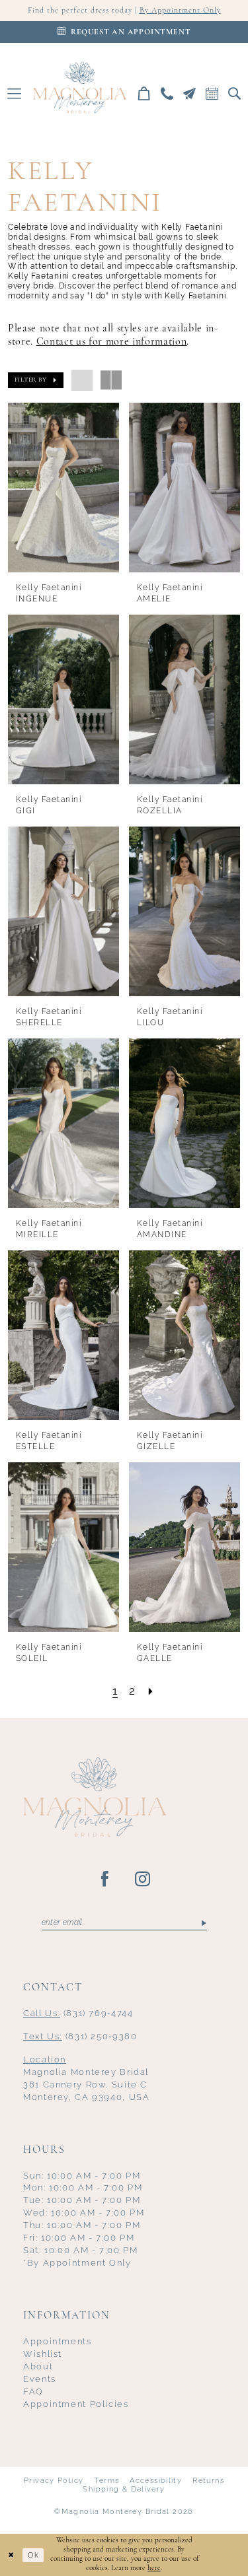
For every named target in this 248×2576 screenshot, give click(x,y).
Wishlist (43, 2354)
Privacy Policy (54, 2480)
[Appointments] (212, 93)
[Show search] (235, 93)
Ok (33, 2555)
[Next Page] (151, 1691)
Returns (208, 2480)
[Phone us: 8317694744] (167, 93)
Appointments (58, 2341)
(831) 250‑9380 (80, 2036)
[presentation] (63, 488)
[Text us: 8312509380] (190, 93)
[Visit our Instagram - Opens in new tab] (143, 1880)
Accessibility (156, 2480)
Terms (106, 2480)
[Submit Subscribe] (203, 1923)
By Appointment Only (180, 11)
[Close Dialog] (11, 2555)
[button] (15, 93)
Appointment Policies (76, 2404)
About (38, 2366)
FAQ (33, 2391)
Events (40, 2379)
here (154, 2568)
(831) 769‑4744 (78, 2013)
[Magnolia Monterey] (80, 87)
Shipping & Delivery (124, 2489)
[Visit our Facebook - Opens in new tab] (105, 1880)
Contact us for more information (112, 342)
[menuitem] (15, 93)
